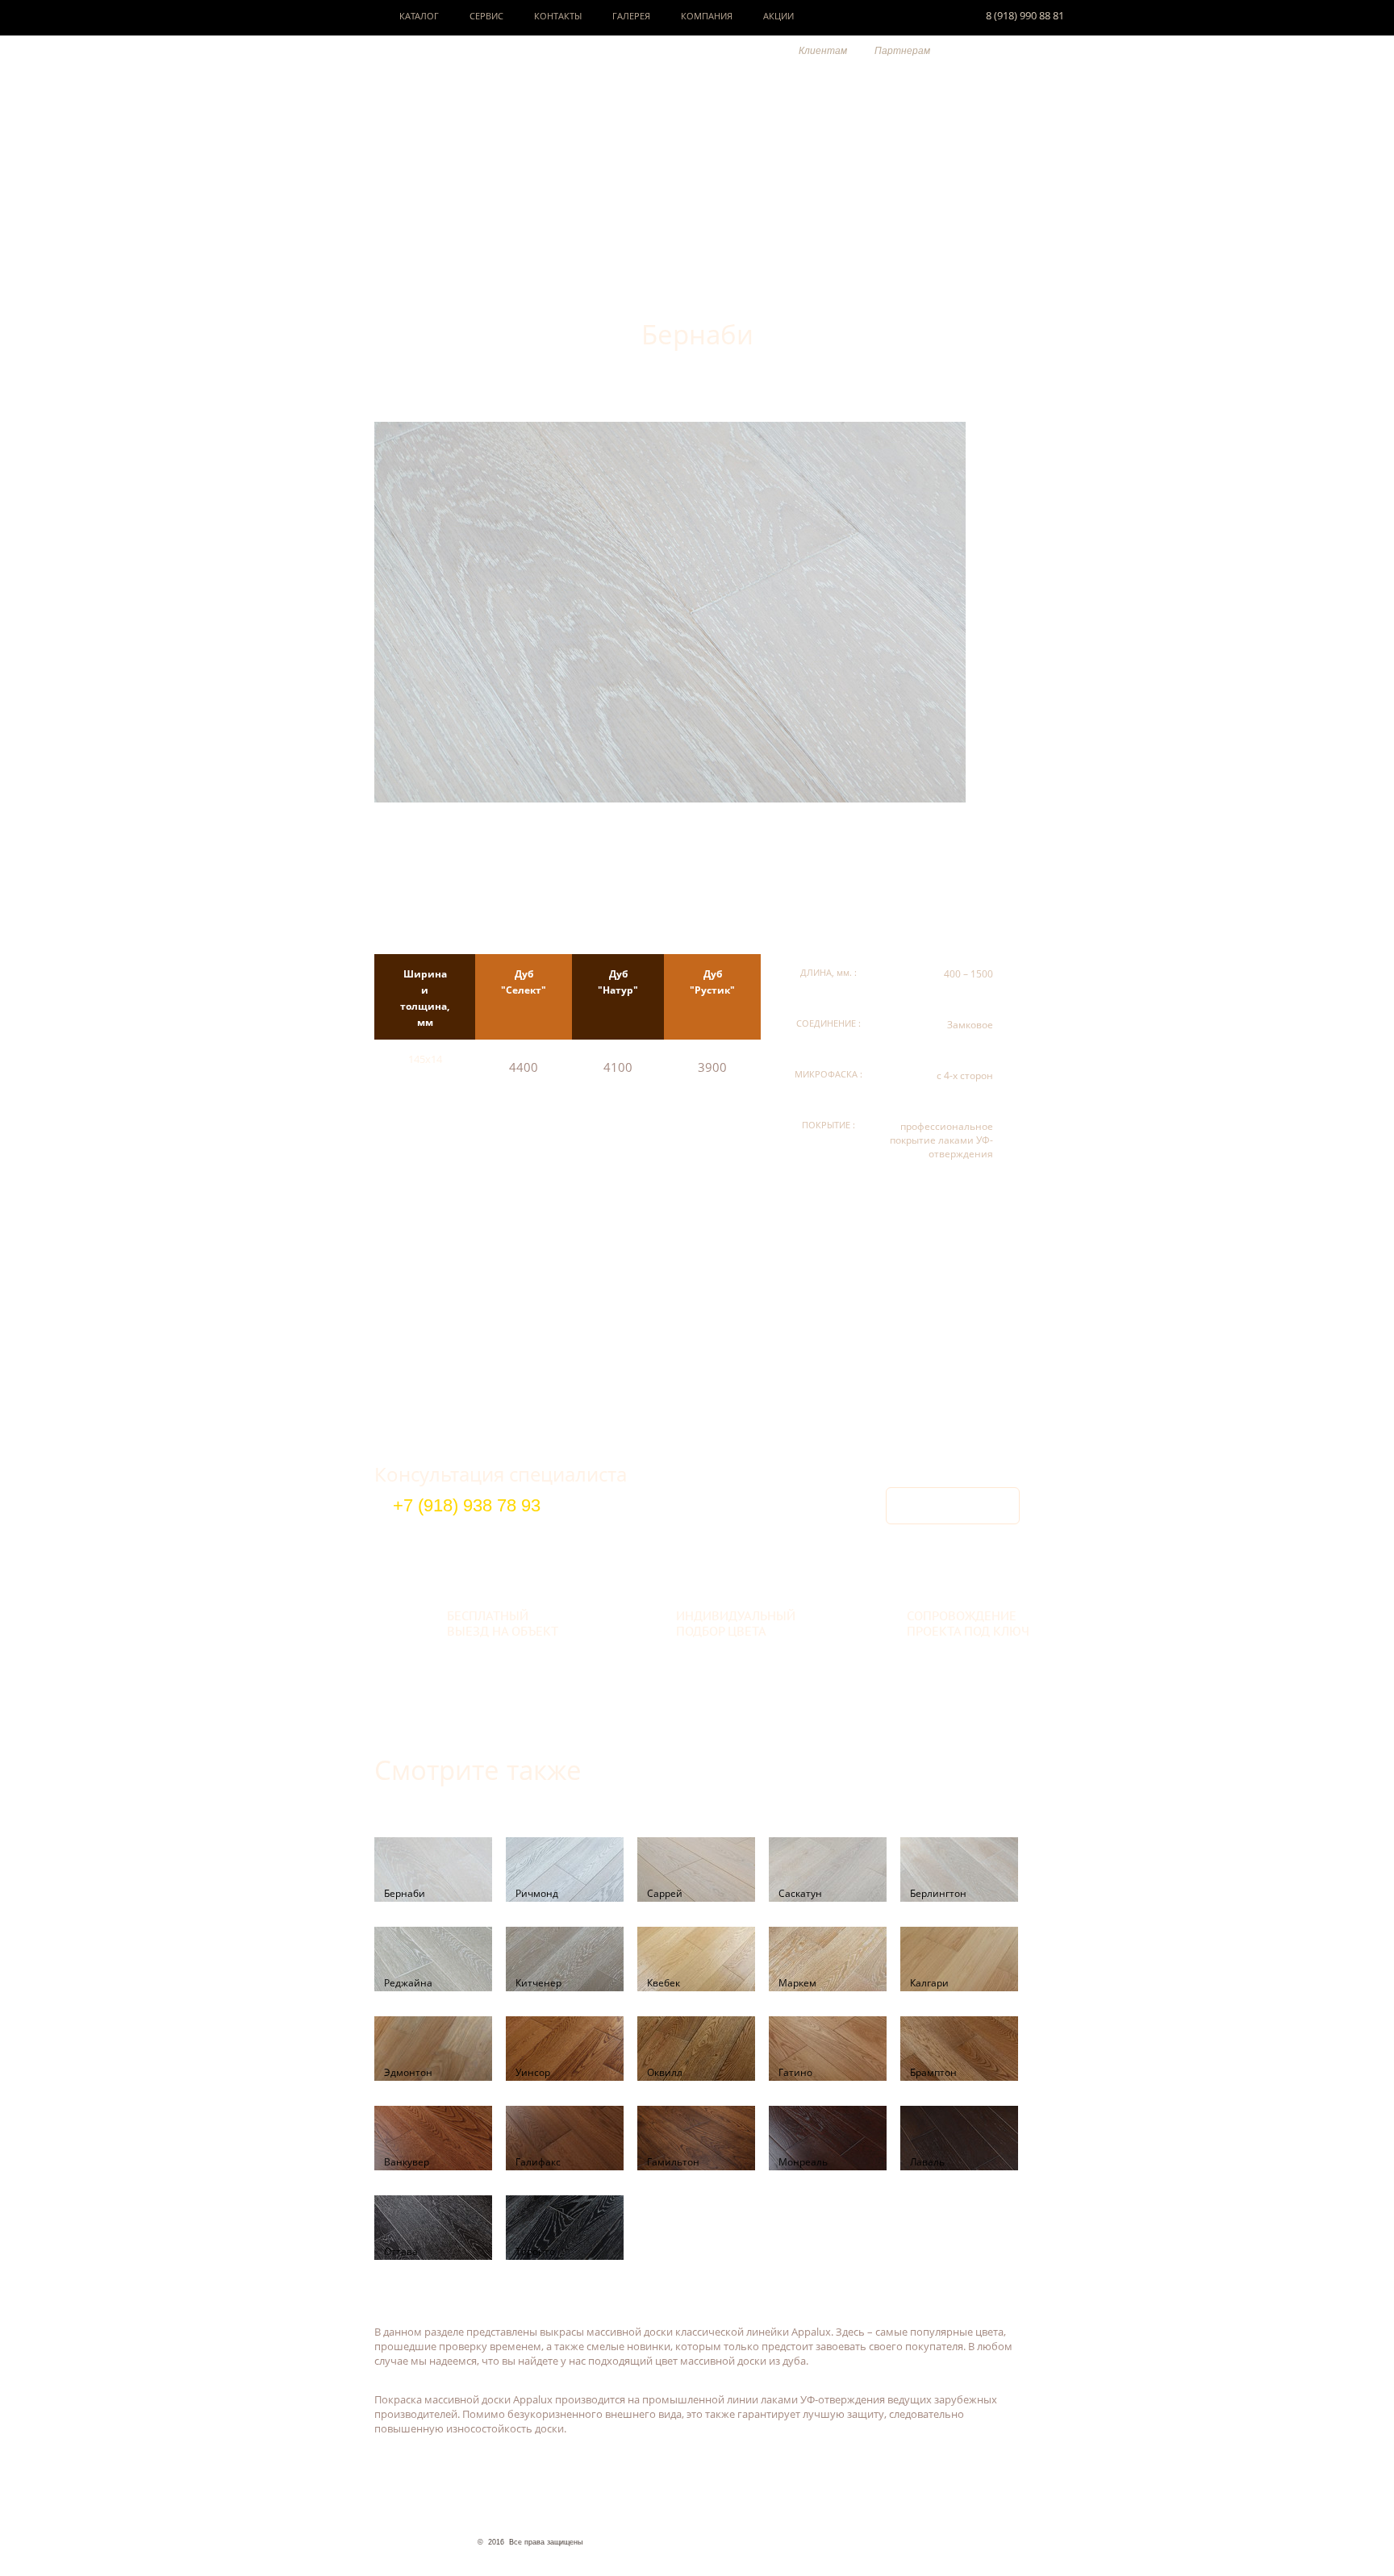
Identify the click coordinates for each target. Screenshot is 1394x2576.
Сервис (486, 16)
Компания (707, 16)
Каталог (419, 16)
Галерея (631, 16)
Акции (778, 16)
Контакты (558, 16)
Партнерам (902, 51)
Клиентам (823, 51)
